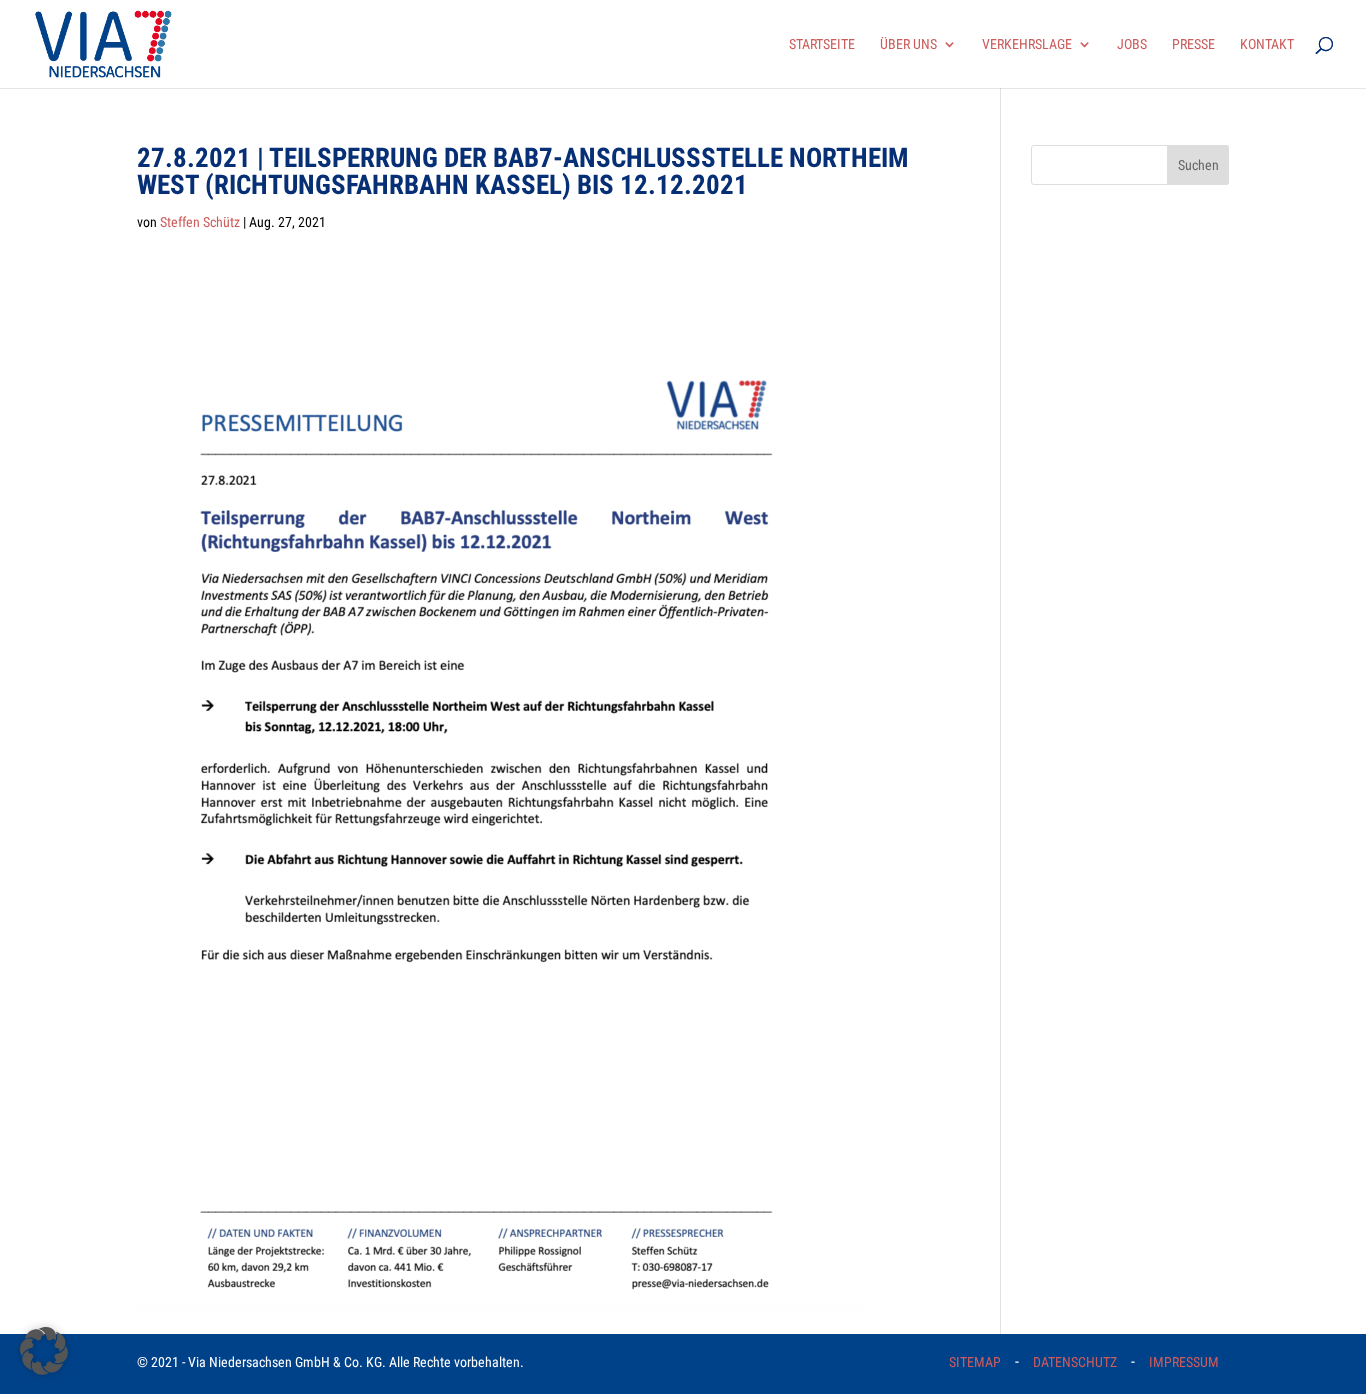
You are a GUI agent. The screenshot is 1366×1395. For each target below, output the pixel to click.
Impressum (1184, 1362)
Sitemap (975, 1362)
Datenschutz (1075, 1362)
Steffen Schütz (200, 222)
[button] (44, 1351)
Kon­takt (1267, 44)
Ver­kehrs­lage (1027, 44)
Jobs (1132, 44)
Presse (1193, 44)
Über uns (908, 44)
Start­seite (822, 44)
